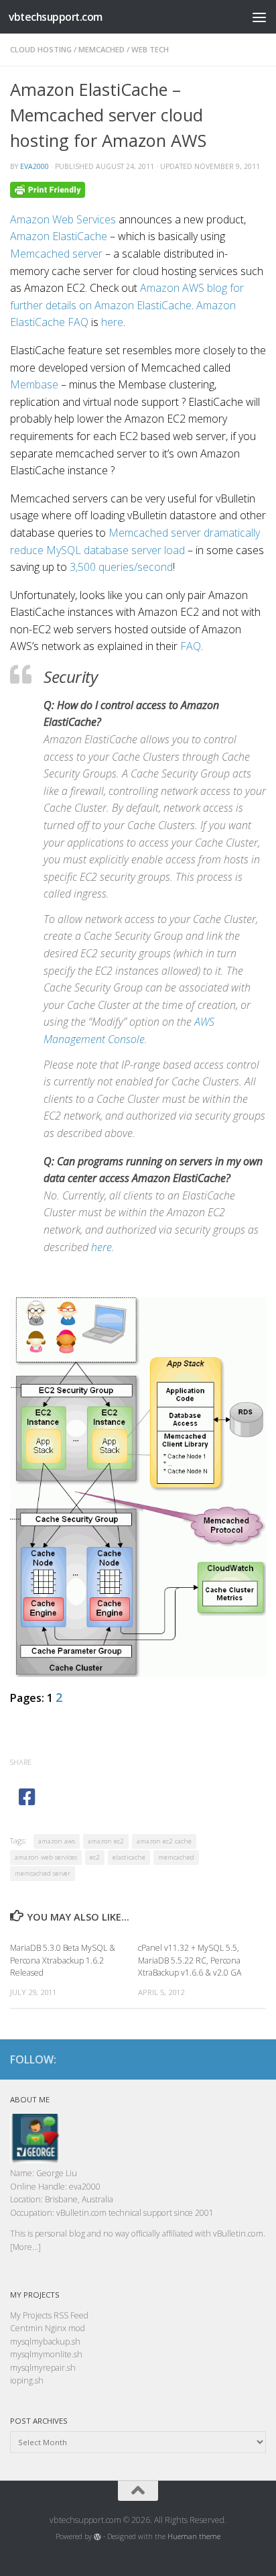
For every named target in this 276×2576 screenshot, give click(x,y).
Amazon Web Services (63, 219)
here (112, 322)
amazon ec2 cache (164, 1841)
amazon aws (57, 1841)
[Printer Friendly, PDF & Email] (48, 189)
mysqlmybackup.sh (45, 2342)
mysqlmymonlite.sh (46, 2354)
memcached (101, 49)
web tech (150, 49)
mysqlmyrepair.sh (43, 2368)
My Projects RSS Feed (49, 2315)
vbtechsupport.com (56, 17)
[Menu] (259, 17)
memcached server (43, 1873)
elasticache (129, 1857)
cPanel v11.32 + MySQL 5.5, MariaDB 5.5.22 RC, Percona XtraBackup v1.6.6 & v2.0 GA (190, 1960)
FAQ (191, 646)
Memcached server (56, 254)
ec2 (95, 1857)
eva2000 (34, 166)
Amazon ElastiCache (59, 236)
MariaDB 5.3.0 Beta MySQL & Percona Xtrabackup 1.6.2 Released (63, 1960)
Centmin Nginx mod (48, 2328)
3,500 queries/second (121, 567)
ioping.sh (27, 2380)
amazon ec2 (106, 1841)
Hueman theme (194, 2536)
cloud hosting (41, 49)
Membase (34, 384)
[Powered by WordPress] (97, 2537)
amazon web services (46, 1857)
